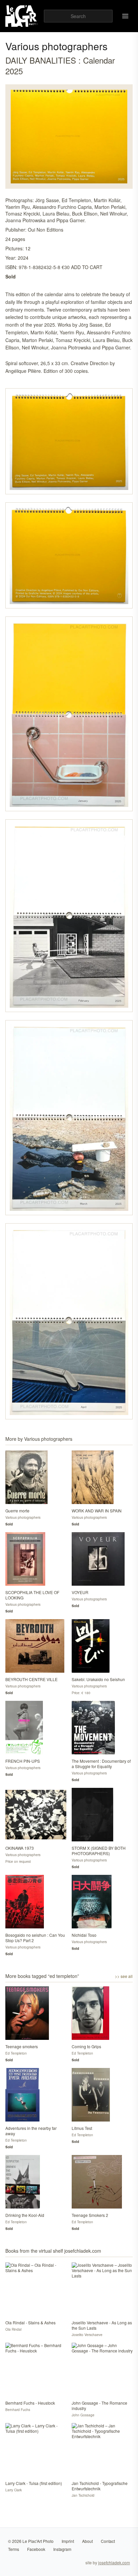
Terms (14, 2549)
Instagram (62, 2549)
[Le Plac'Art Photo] (22, 16)
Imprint (68, 2541)
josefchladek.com (114, 2562)
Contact (108, 2541)
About (87, 2541)
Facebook (36, 2549)
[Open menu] (125, 16)
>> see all (124, 1976)
